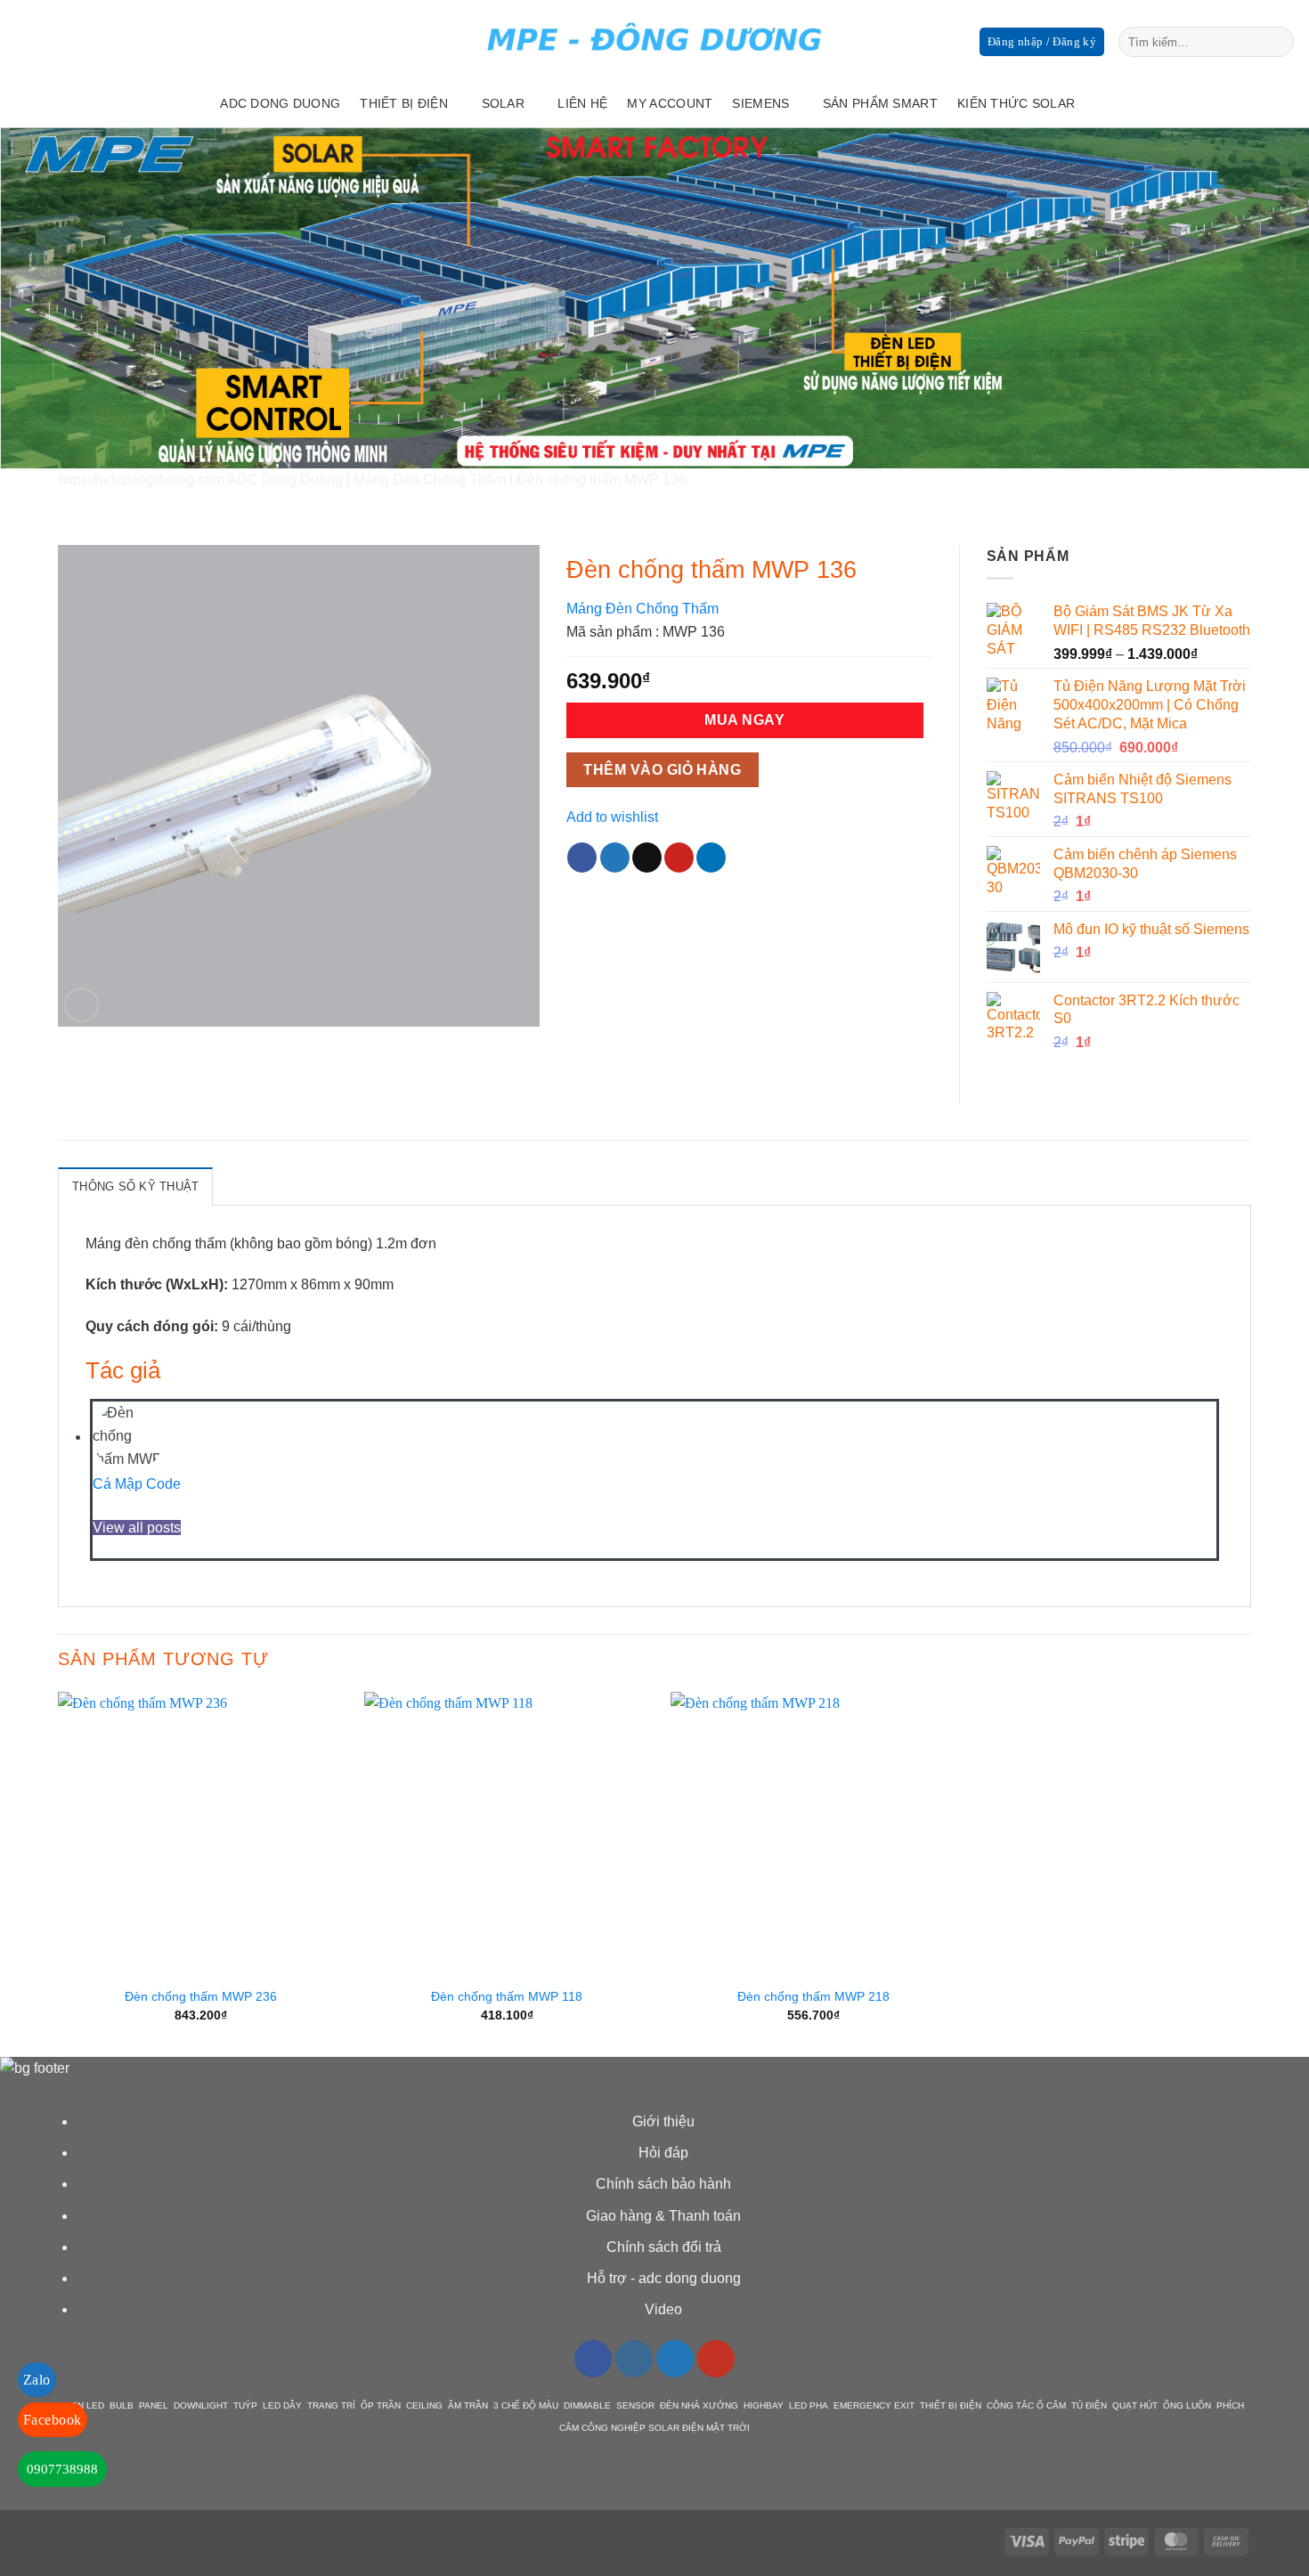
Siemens (760, 103)
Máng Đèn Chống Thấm (430, 479)
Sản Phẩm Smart (880, 103)
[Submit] (1277, 42)
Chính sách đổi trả (664, 2247)
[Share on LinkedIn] (711, 857)
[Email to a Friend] (647, 857)
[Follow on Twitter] (1224, 103)
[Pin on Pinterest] (679, 857)
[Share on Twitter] (615, 857)
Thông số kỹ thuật (135, 1186)
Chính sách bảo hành (663, 2184)
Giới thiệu (663, 2121)
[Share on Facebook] (582, 857)
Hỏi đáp (663, 2153)
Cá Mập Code (137, 1484)
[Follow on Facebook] (1177, 103)
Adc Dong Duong (280, 103)
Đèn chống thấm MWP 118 (507, 1996)
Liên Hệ (582, 103)
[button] (81, 1005)
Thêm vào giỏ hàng (662, 770)
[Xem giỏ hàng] (1287, 103)
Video (663, 2309)
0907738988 (62, 2469)
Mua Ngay (744, 720)
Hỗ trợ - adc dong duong (664, 2278)
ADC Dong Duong (285, 479)
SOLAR (503, 103)
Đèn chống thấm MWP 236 (201, 1996)
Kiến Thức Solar (1016, 103)
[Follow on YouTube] (716, 2359)
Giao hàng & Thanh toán (663, 2216)
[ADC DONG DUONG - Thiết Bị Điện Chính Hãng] (654, 40)
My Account (670, 103)
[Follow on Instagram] (1200, 103)
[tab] (135, 1186)
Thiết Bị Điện (404, 103)
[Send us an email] (1247, 103)
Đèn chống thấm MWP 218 (813, 1996)
